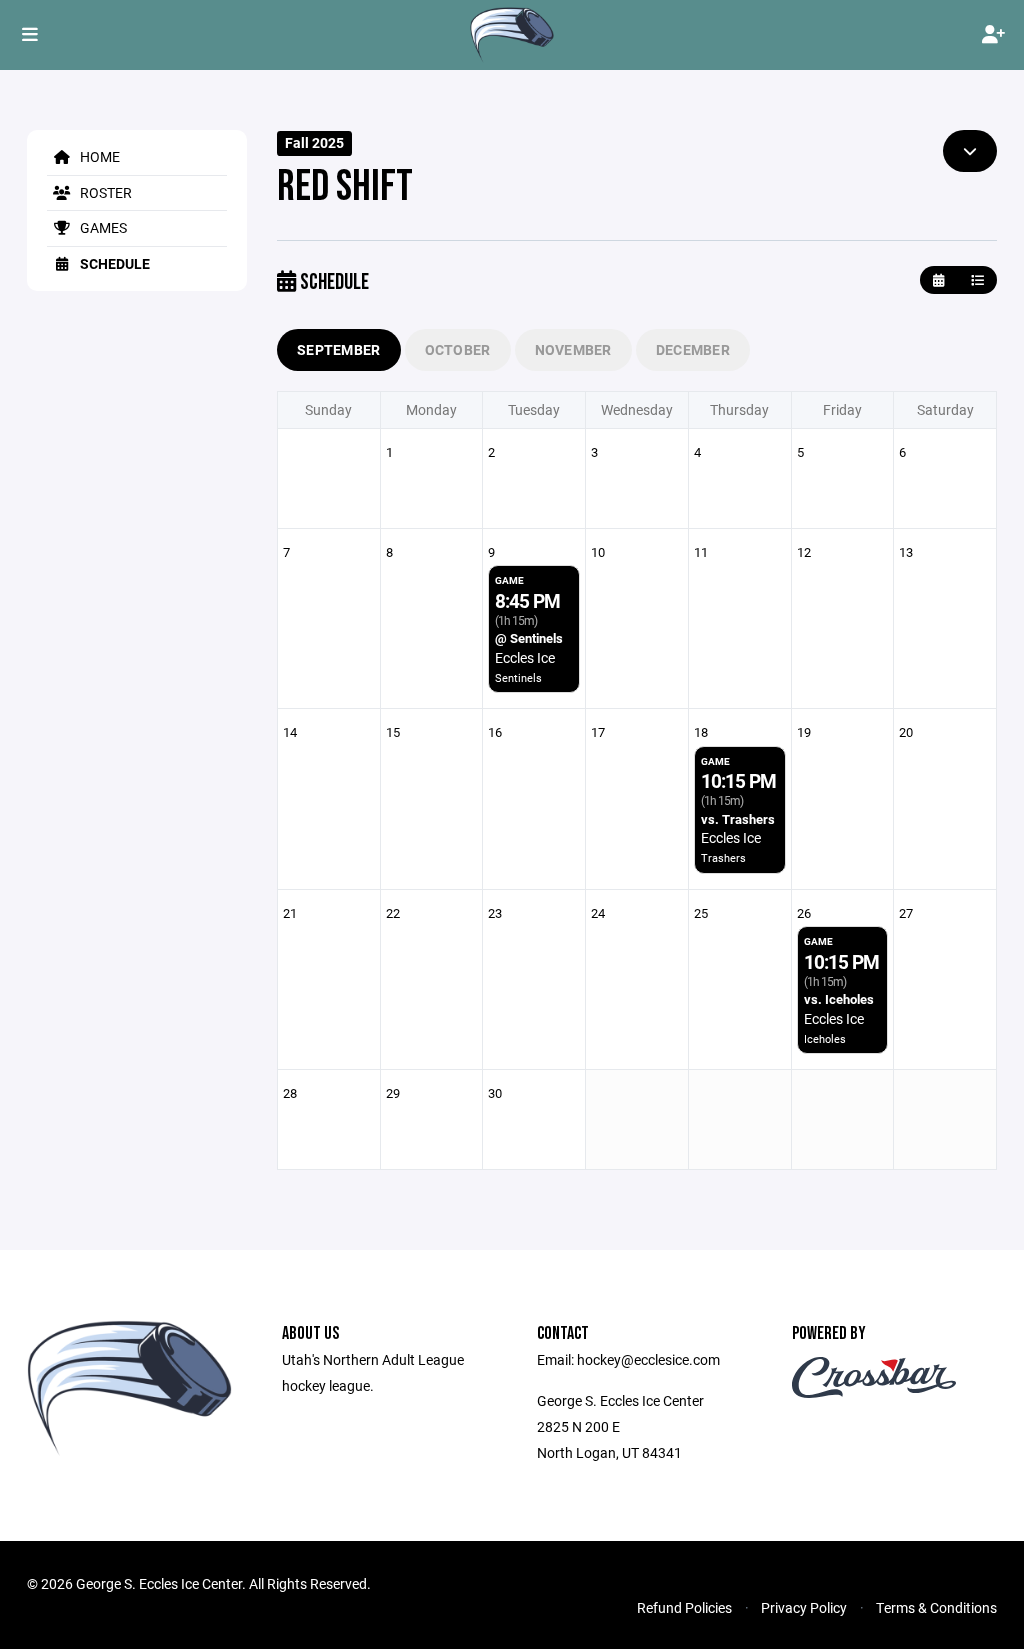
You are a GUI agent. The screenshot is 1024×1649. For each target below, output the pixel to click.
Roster (104, 192)
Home (98, 156)
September (339, 349)
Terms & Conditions (936, 1607)
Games (102, 227)
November (573, 349)
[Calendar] (938, 280)
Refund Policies (684, 1607)
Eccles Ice (525, 657)
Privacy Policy (804, 1607)
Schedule (113, 263)
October (458, 349)
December (693, 349)
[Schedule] (977, 280)
